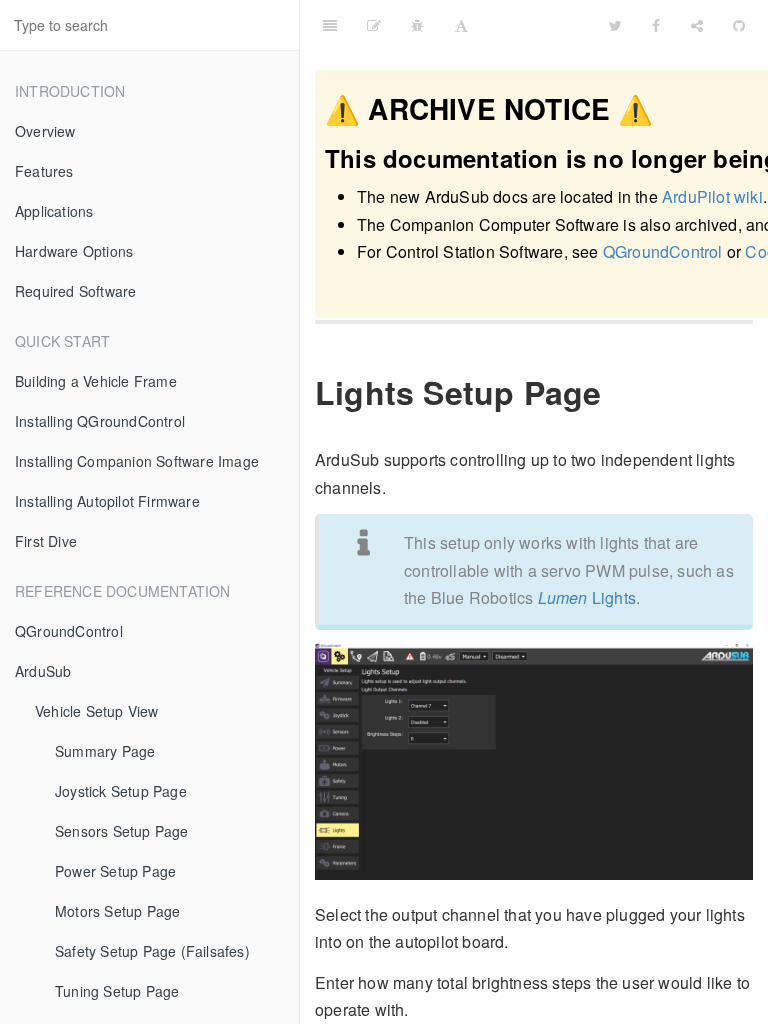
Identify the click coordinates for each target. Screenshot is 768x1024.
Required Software (75, 291)
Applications (54, 211)
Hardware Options (74, 251)
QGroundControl (69, 631)
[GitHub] (739, 25)
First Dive (46, 541)
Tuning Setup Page (117, 991)
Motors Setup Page (117, 911)
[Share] (697, 25)
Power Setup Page (115, 871)
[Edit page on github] (374, 25)
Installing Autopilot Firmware (107, 501)
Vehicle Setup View (97, 711)
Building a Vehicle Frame (96, 381)
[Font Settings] (461, 25)
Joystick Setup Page (121, 791)
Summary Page (105, 751)
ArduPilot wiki (712, 196)
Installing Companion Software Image (137, 461)
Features (44, 171)
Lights (587, 597)
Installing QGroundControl (100, 421)
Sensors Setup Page (122, 831)
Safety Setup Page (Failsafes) (152, 951)
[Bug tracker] (417, 25)
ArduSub (43, 671)
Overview (45, 131)
